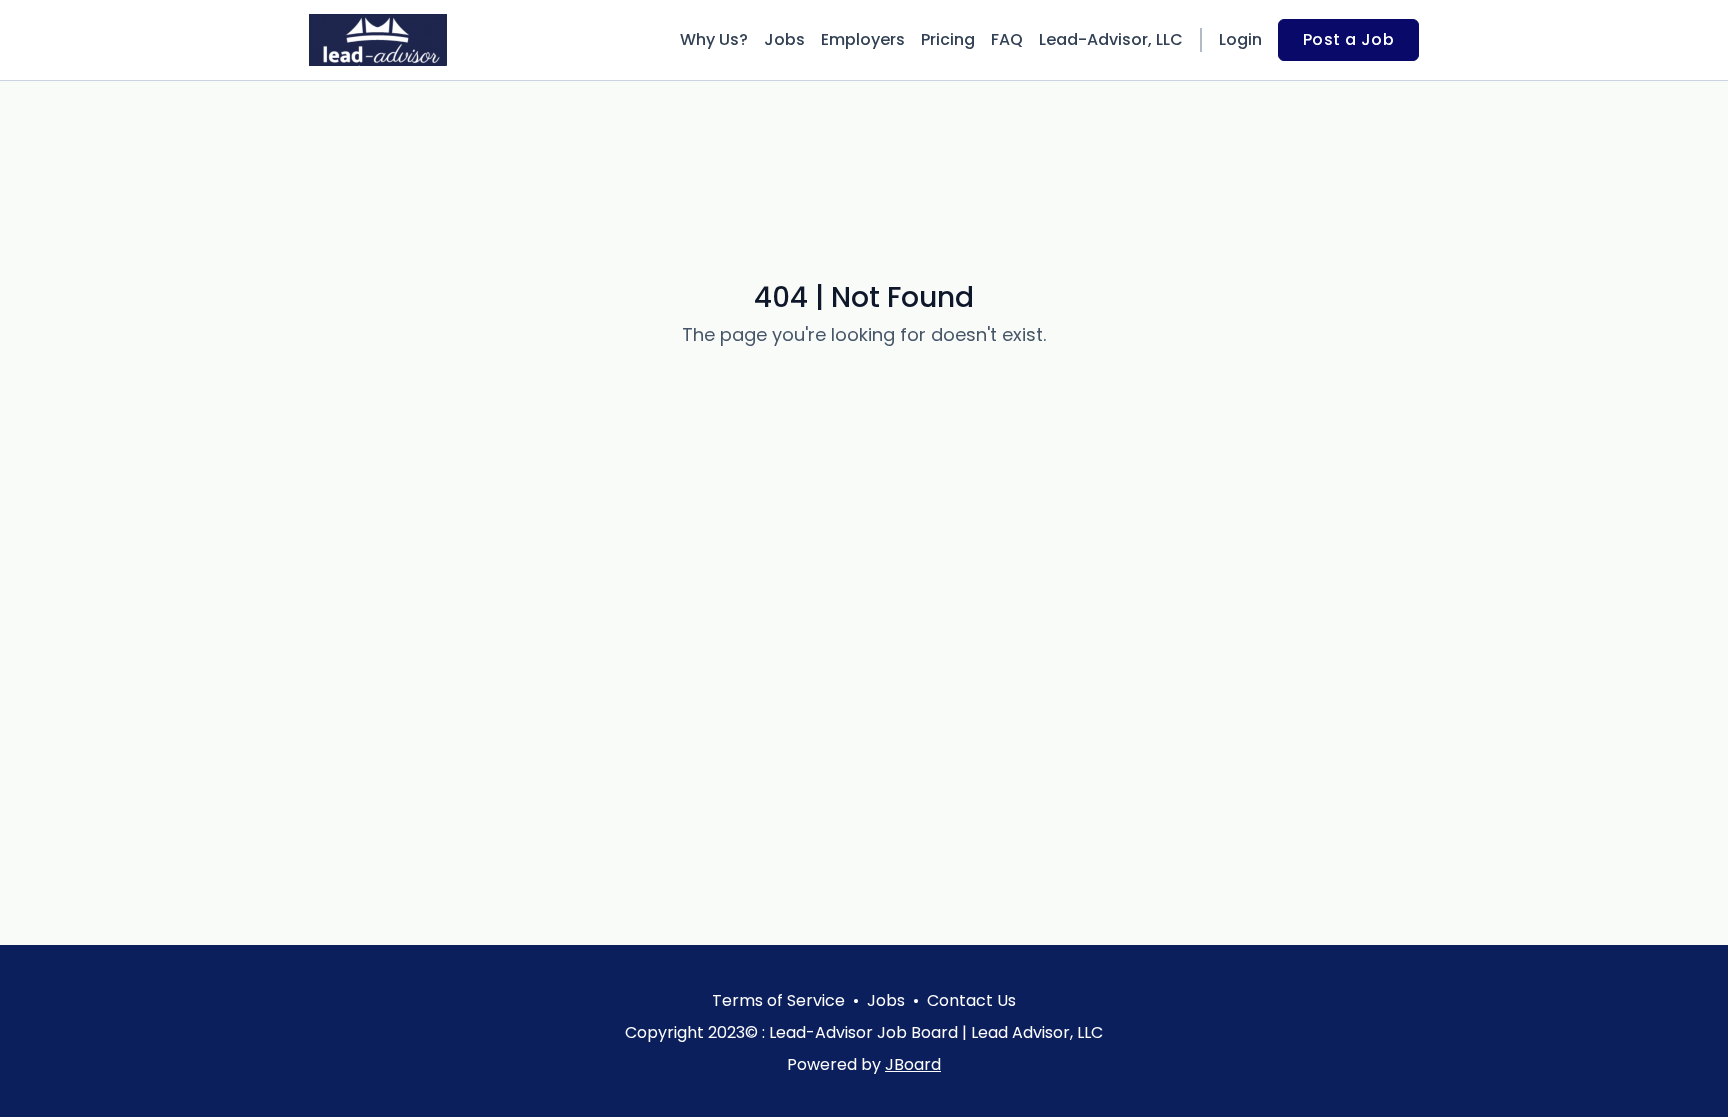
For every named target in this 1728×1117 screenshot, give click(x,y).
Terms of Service (778, 1000)
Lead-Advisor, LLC (1111, 39)
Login (1240, 39)
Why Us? (714, 39)
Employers (863, 39)
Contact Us (971, 1000)
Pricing (948, 39)
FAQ (1007, 39)
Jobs (784, 39)
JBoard (913, 1064)
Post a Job (1348, 39)
